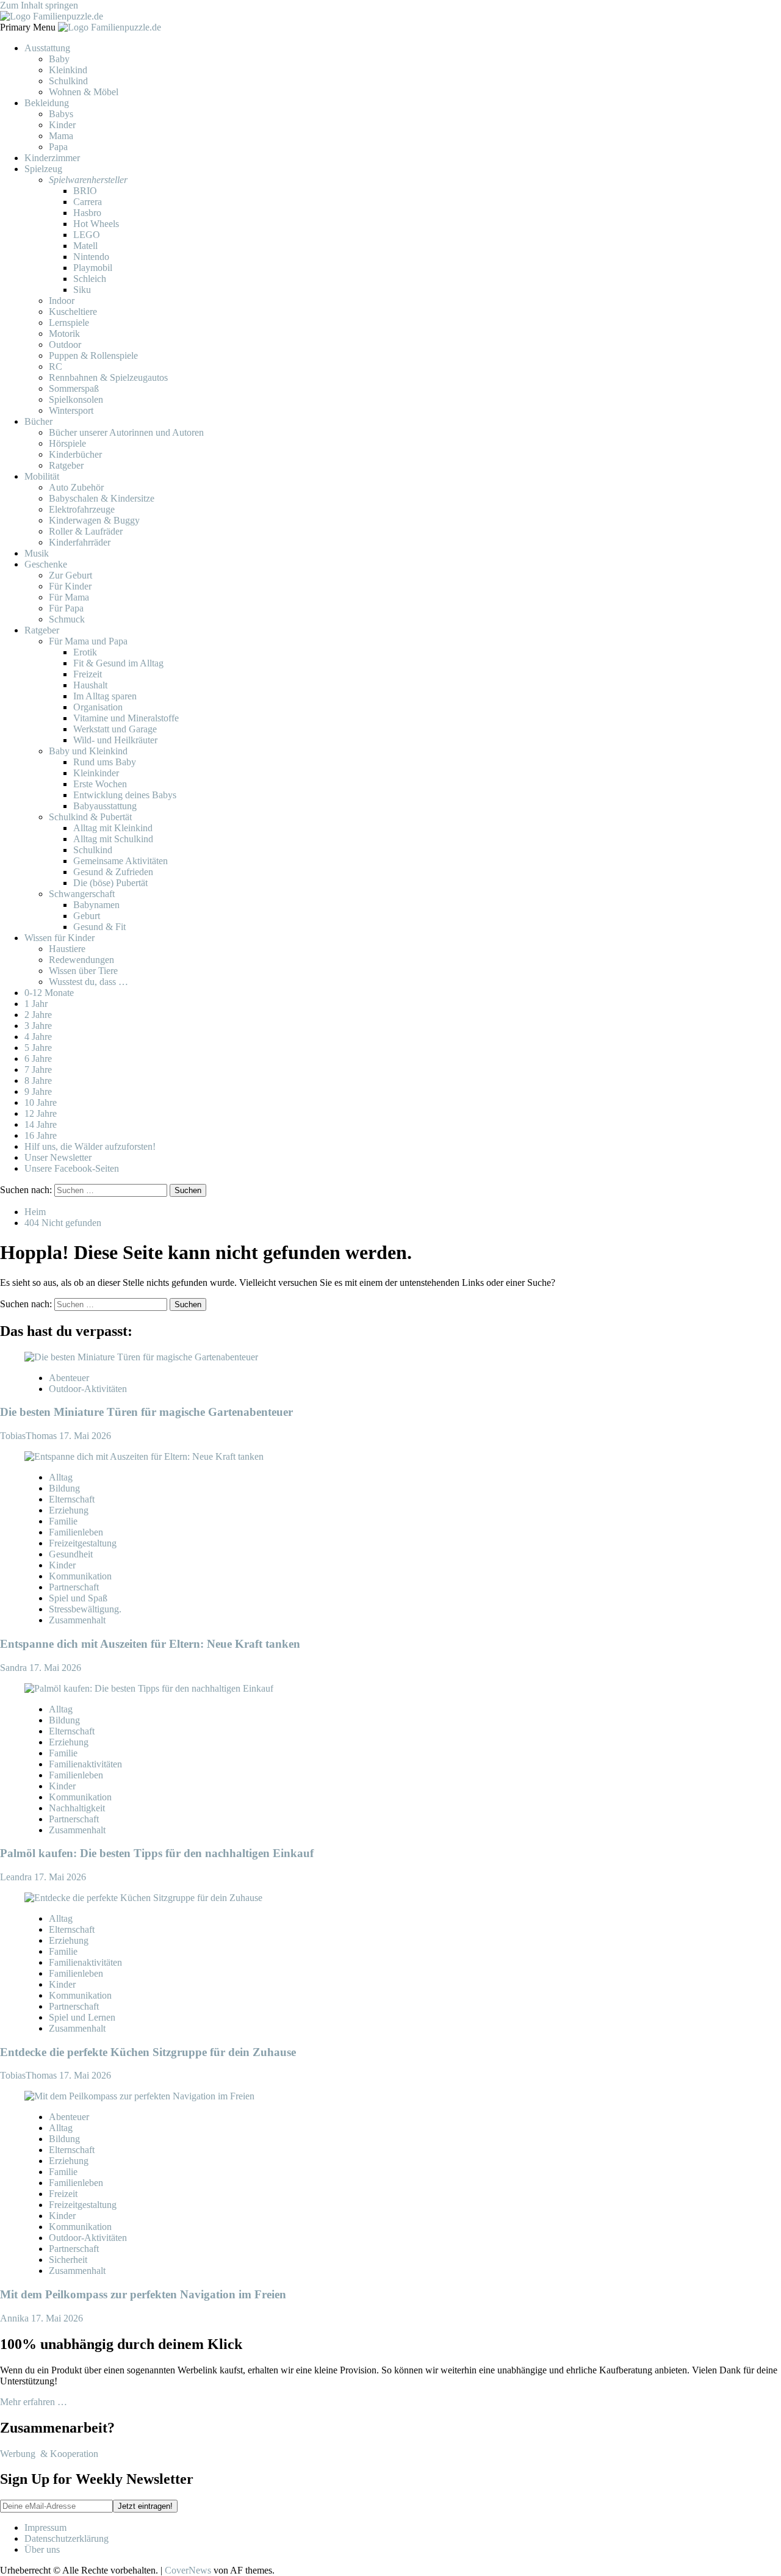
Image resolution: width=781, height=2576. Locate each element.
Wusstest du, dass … (88, 982)
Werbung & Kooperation (49, 2454)
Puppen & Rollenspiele (93, 355)
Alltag (61, 1477)
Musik (37, 553)
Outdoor (65, 345)
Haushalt (90, 685)
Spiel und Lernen (82, 2017)
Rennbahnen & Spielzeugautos (108, 377)
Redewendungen (81, 960)
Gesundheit (71, 1554)
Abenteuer (69, 1378)
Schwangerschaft (82, 894)
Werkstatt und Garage (115, 729)
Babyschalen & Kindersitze (102, 498)
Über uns (42, 2549)
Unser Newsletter (58, 1157)
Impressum (45, 2527)
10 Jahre (41, 1102)
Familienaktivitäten (85, 1764)
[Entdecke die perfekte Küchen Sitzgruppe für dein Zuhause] (143, 1898)
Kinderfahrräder (80, 542)
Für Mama (69, 597)
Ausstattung (47, 48)
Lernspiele (69, 323)
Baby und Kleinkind (88, 751)
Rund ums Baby (105, 762)
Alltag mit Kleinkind (113, 828)
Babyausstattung (105, 806)
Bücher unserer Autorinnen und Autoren (126, 432)
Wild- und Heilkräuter (115, 740)
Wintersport (71, 410)
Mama (61, 136)
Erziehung (69, 1510)
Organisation (98, 707)
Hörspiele (67, 443)
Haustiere (67, 949)
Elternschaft (72, 1499)
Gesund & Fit (99, 927)
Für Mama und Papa (88, 641)
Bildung (64, 1488)
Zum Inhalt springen (39, 5)
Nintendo (91, 257)
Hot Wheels (96, 224)
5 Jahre (38, 1048)
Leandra (17, 1877)
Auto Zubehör (76, 487)
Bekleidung (47, 103)
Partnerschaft (74, 1587)
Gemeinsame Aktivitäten (121, 861)
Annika (16, 2318)
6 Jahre (38, 1059)
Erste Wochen (100, 784)
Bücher (38, 421)
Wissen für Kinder (59, 938)
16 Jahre (41, 1135)
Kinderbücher (75, 454)
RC (56, 366)
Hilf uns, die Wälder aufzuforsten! (90, 1146)
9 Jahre (38, 1091)
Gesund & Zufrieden (113, 872)
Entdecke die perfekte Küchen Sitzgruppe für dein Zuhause (148, 2052)
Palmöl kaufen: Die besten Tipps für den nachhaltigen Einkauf (157, 1853)
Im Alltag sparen (105, 696)
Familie (63, 1521)
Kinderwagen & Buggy (94, 520)
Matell (85, 246)
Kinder (62, 125)
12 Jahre (41, 1113)
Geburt (87, 916)
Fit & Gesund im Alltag (118, 663)
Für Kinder (70, 586)
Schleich (90, 279)
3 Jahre (38, 1026)
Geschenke (46, 564)
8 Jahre (38, 1081)
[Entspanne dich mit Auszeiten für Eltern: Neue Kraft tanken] (144, 1456)
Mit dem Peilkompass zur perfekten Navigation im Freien (143, 2294)
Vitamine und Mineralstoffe (126, 718)
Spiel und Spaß (78, 1598)
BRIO (85, 191)
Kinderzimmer (52, 158)
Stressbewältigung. (85, 1609)
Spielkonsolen (76, 399)
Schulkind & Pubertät (90, 817)
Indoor (62, 301)
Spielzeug (43, 169)
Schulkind (68, 81)
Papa (58, 147)
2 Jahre (38, 1015)
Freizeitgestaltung (83, 1543)
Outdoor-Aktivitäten (88, 1389)
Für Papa (66, 608)
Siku (82, 290)
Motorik (64, 334)
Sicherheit (68, 2260)
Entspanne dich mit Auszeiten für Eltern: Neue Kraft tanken (150, 1644)
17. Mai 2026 (85, 1436)
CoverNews (188, 2570)
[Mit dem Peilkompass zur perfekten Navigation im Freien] (139, 2096)
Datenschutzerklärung (67, 2538)
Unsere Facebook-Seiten (72, 1168)
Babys (61, 114)
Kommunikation (80, 1576)
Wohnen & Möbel (84, 92)
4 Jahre (38, 1037)
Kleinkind (68, 70)
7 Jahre (38, 1070)
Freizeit (88, 674)
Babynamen (96, 905)
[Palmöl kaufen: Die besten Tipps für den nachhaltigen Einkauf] (149, 1688)
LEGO (87, 235)
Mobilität (42, 476)
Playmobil (93, 268)
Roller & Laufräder (86, 531)
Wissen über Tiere (83, 971)
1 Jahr (36, 1004)
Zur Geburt (70, 575)
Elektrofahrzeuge (82, 509)
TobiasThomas (30, 1436)
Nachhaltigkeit (77, 1808)
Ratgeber (66, 465)
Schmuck (67, 619)
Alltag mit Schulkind (113, 839)
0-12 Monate (49, 993)
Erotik (85, 652)
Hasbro (87, 213)
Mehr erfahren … (34, 2402)
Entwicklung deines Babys (125, 795)
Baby (59, 59)
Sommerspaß (74, 388)
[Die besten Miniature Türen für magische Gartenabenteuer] (141, 1357)
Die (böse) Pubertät (110, 883)
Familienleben (76, 1532)
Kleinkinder (96, 773)
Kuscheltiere (73, 312)
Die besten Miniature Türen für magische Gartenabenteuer (146, 1412)
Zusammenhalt (77, 1620)
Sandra (15, 1668)
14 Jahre (41, 1124)
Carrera (88, 202)
